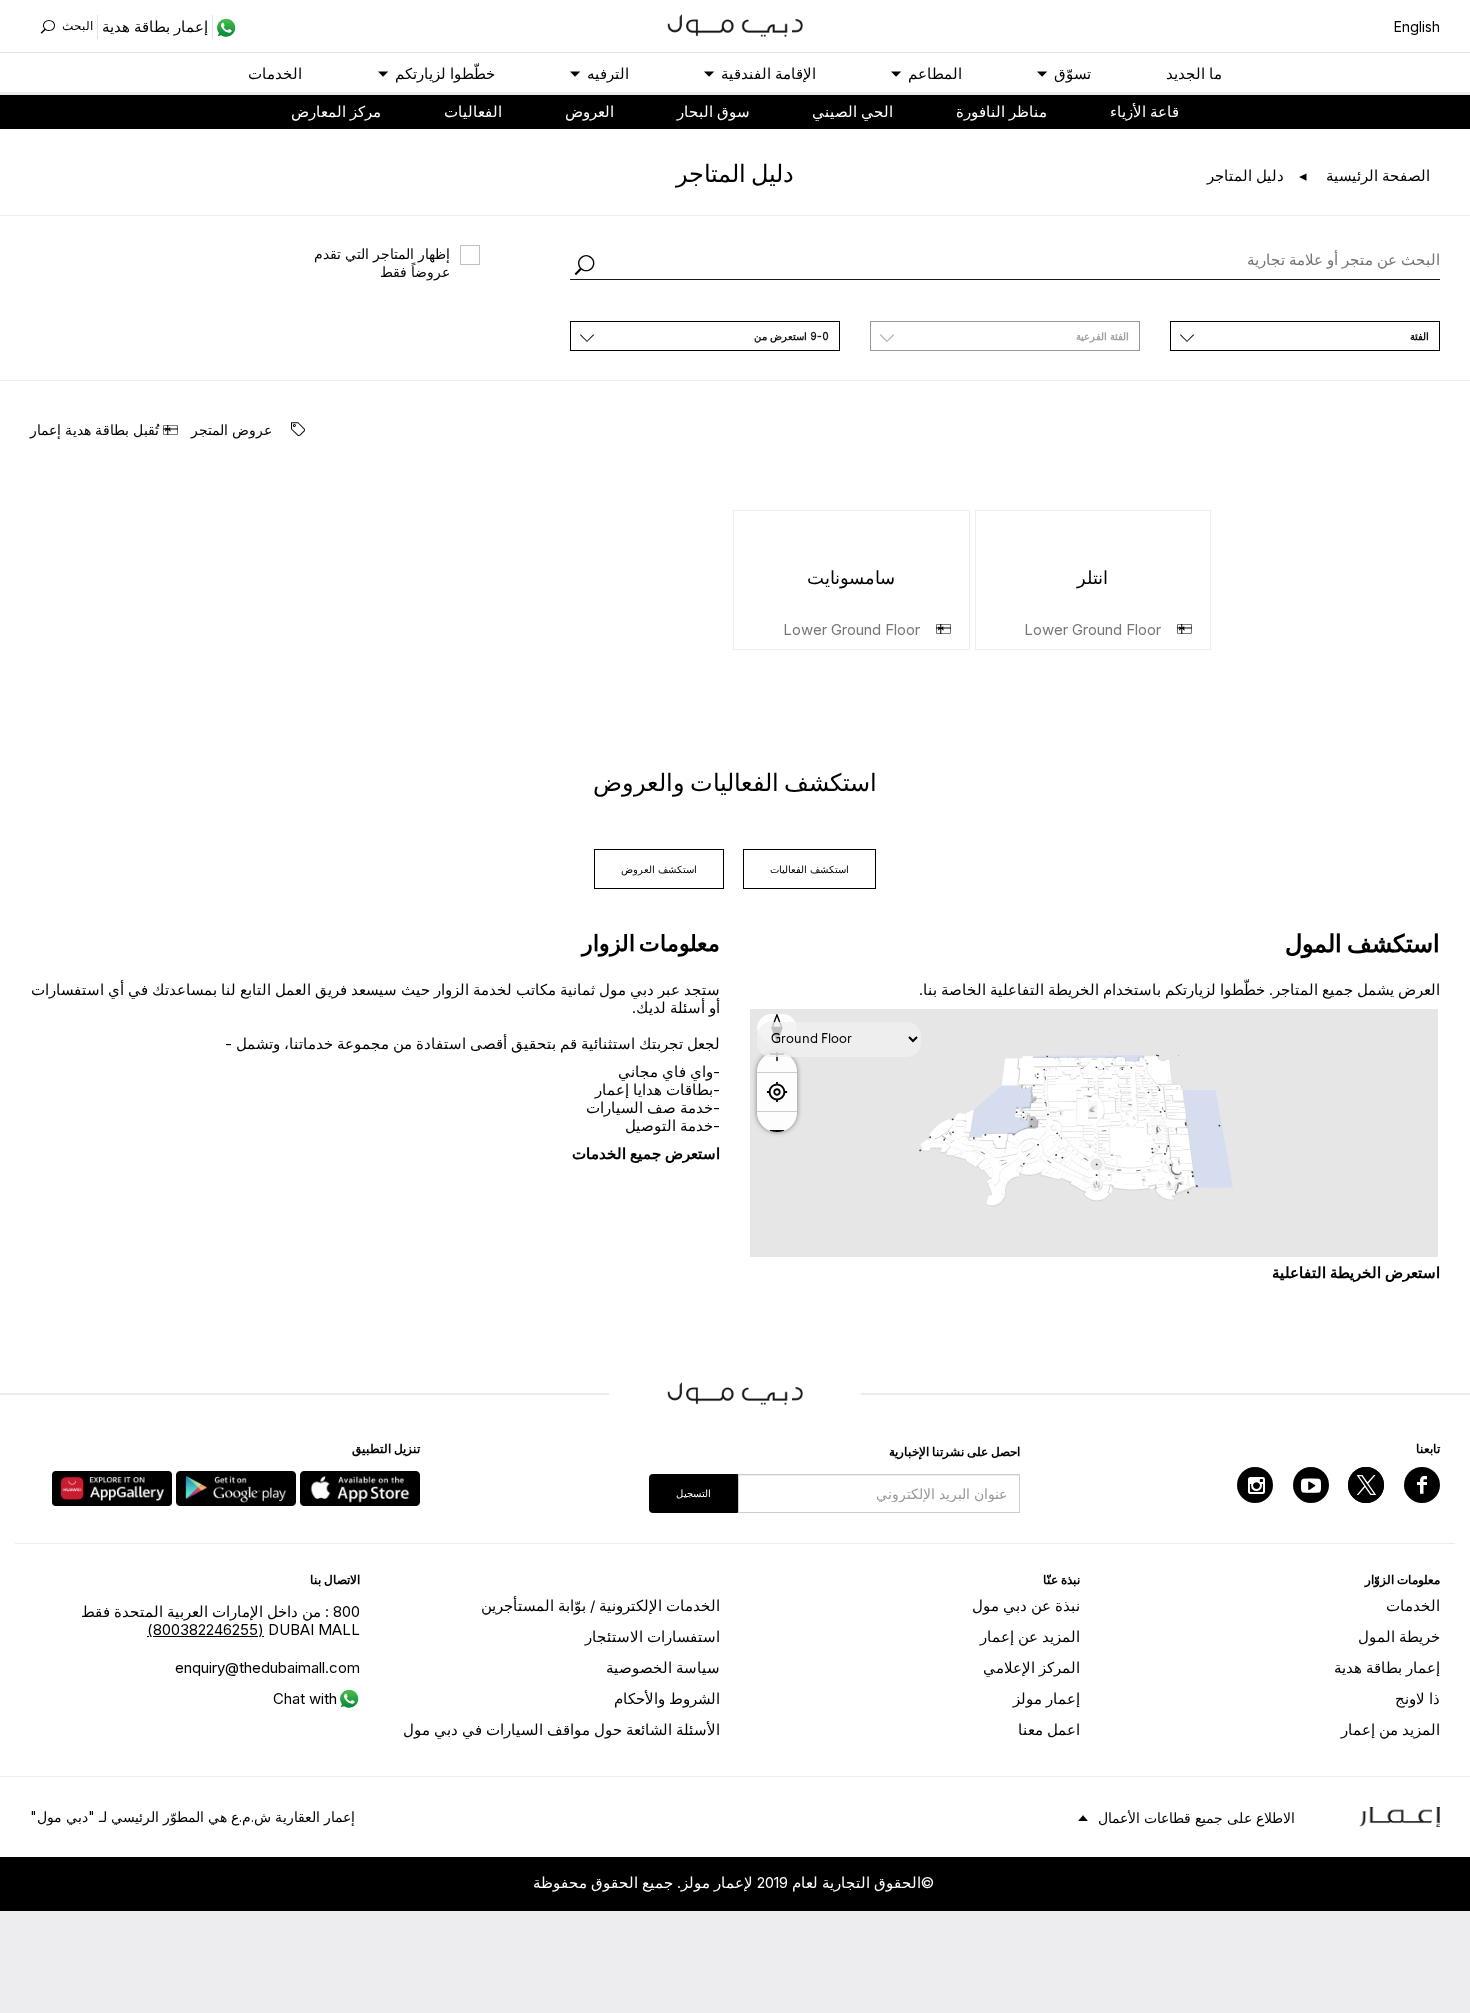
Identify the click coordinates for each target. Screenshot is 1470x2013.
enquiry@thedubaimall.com (267, 1667)
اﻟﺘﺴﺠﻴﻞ (693, 1493)
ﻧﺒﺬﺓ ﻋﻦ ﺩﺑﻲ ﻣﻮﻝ (1026, 1605)
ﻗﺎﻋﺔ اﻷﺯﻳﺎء (1144, 111)
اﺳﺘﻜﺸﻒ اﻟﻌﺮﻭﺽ (659, 869)
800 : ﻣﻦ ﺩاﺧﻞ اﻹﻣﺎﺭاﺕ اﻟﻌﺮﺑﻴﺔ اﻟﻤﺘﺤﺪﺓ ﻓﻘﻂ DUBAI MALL (220, 1620)
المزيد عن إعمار (1030, 1636)
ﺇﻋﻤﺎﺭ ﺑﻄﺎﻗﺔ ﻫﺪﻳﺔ (1387, 1667)
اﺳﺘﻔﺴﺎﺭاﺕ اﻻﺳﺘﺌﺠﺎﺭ (652, 1636)
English (1417, 26)
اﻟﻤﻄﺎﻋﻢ (935, 73)
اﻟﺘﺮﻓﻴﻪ (608, 73)
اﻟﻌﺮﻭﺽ (589, 111)
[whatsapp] (224, 27)
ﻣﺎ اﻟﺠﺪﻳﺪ (1194, 73)
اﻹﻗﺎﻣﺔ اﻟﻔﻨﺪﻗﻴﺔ (768, 73)
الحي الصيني (852, 111)
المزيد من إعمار (1390, 1729)
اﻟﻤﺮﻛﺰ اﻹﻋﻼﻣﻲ (1031, 1667)
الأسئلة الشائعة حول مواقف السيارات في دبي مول (561, 1729)
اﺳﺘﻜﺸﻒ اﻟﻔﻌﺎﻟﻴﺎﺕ (809, 869)
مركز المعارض (336, 111)
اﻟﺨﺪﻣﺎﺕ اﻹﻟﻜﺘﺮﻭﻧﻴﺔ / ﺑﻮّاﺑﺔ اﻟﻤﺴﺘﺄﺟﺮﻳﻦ (600, 1605)
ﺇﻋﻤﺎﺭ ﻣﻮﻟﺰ (1046, 1698)
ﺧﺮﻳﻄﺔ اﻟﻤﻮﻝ (1399, 1636)
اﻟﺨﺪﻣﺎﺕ (275, 73)
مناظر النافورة (1001, 111)
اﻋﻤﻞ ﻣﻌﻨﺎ (1049, 1729)
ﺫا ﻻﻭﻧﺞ (1417, 1698)
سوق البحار (713, 111)
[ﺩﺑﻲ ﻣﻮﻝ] (735, 23)
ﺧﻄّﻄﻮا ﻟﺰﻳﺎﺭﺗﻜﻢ (445, 73)
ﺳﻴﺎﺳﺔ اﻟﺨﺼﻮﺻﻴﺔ (663, 1667)
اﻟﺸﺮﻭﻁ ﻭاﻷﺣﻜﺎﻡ (667, 1698)
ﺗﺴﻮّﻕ (1072, 73)
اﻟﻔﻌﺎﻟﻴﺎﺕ (473, 111)
